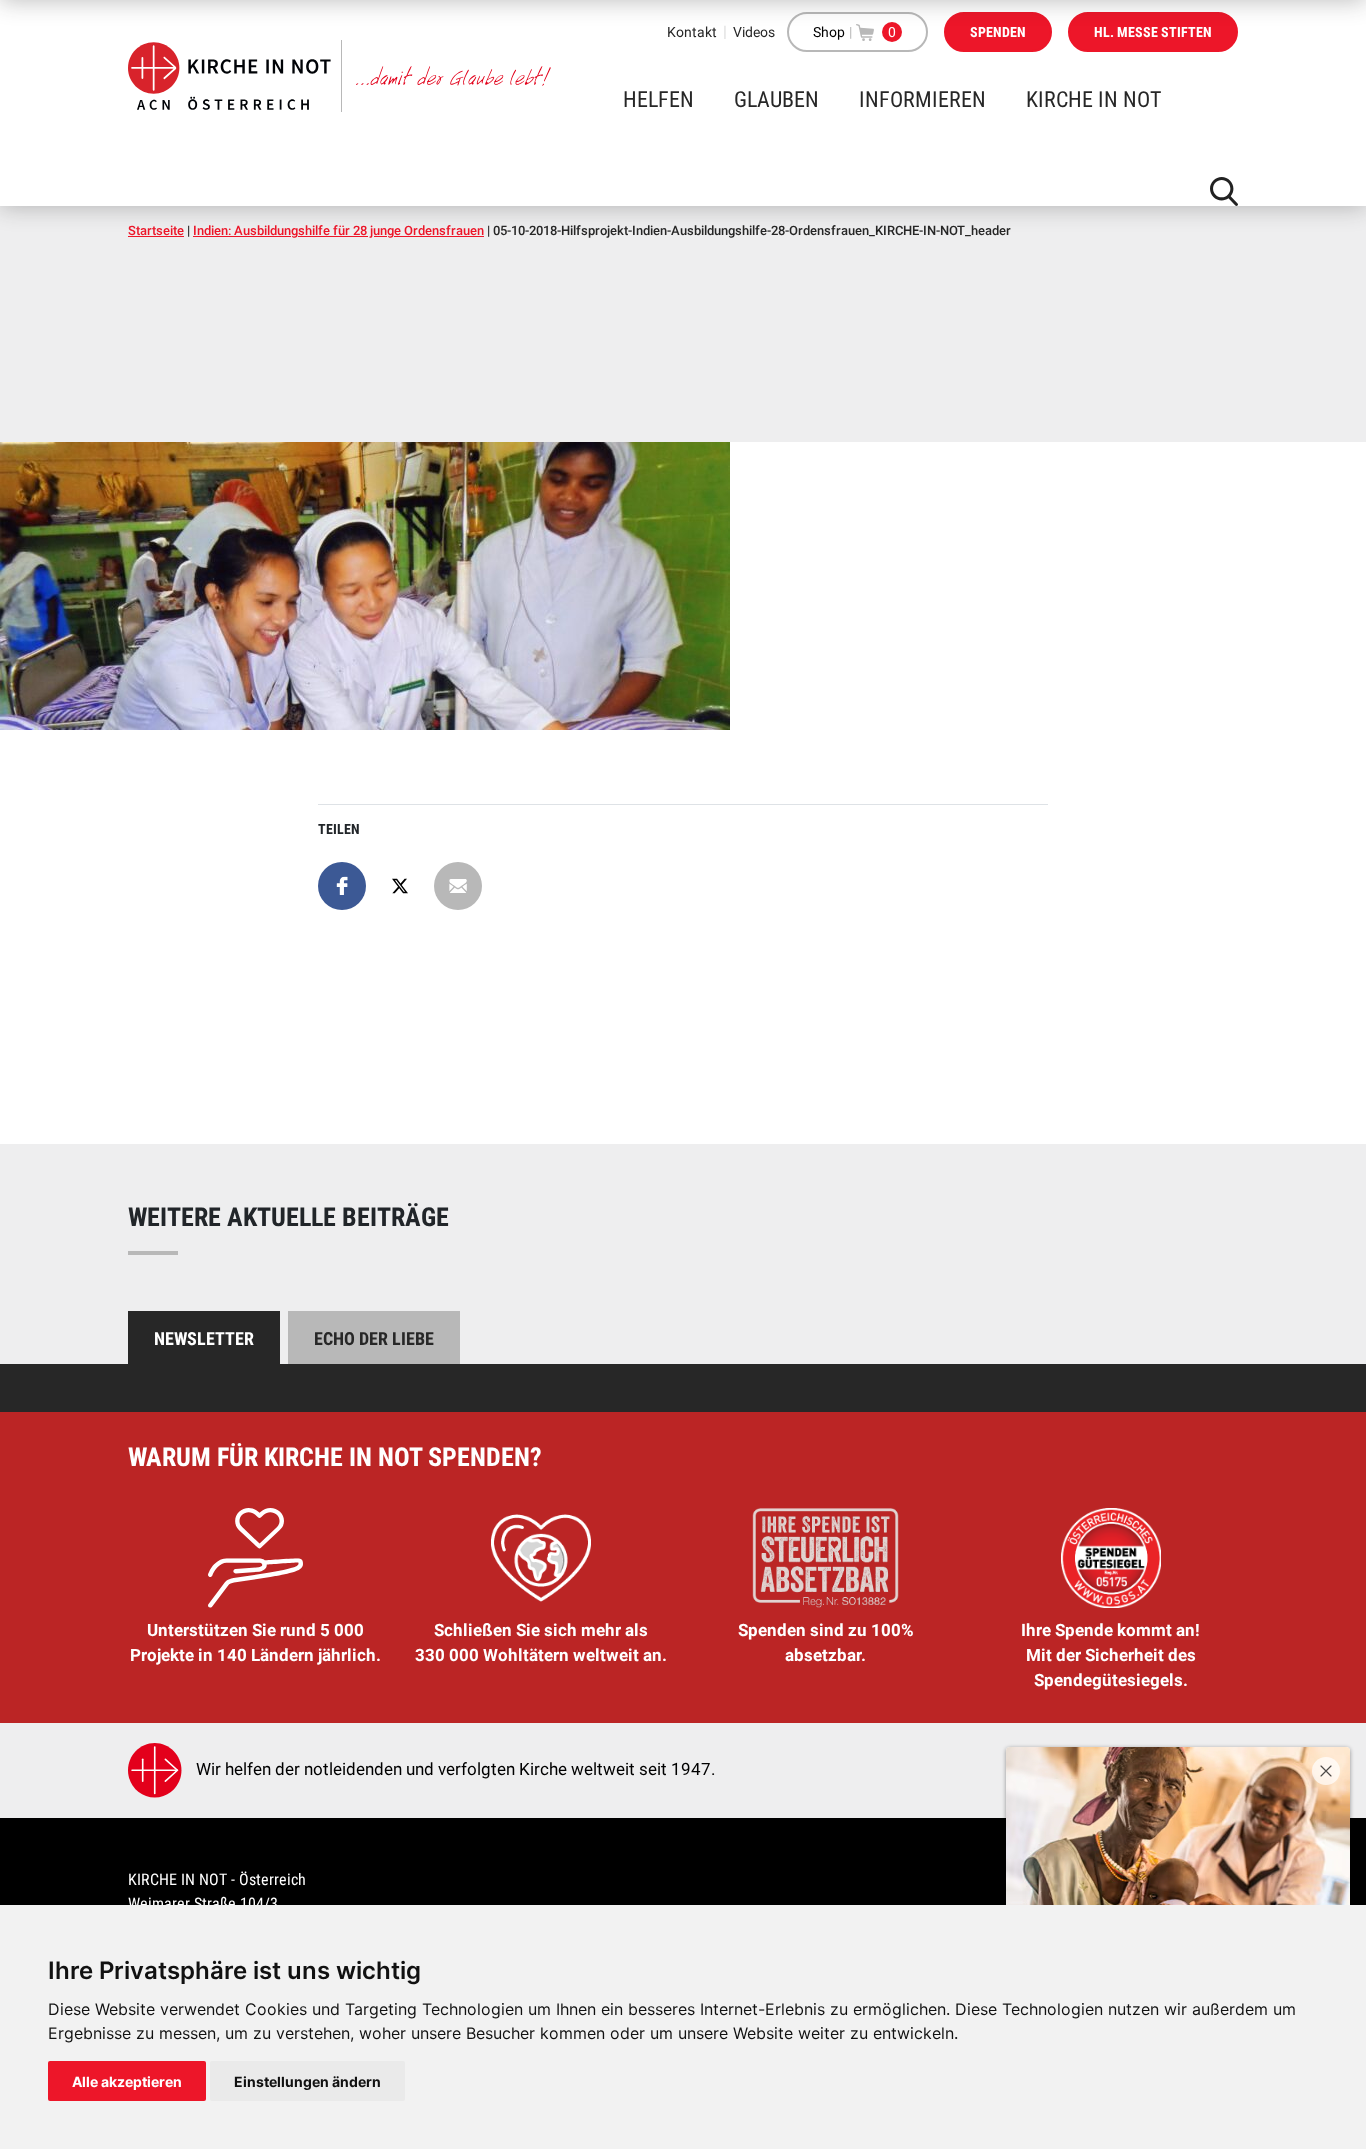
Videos (754, 32)
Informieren (922, 99)
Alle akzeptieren (127, 2081)
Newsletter (204, 1338)
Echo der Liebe (374, 1338)
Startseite (156, 230)
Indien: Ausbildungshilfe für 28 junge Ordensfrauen (338, 230)
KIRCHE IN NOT (1093, 99)
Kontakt (692, 32)
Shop (829, 32)
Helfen (658, 99)
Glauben (776, 99)
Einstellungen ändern (307, 2081)
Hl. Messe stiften (1153, 32)
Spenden (998, 32)
